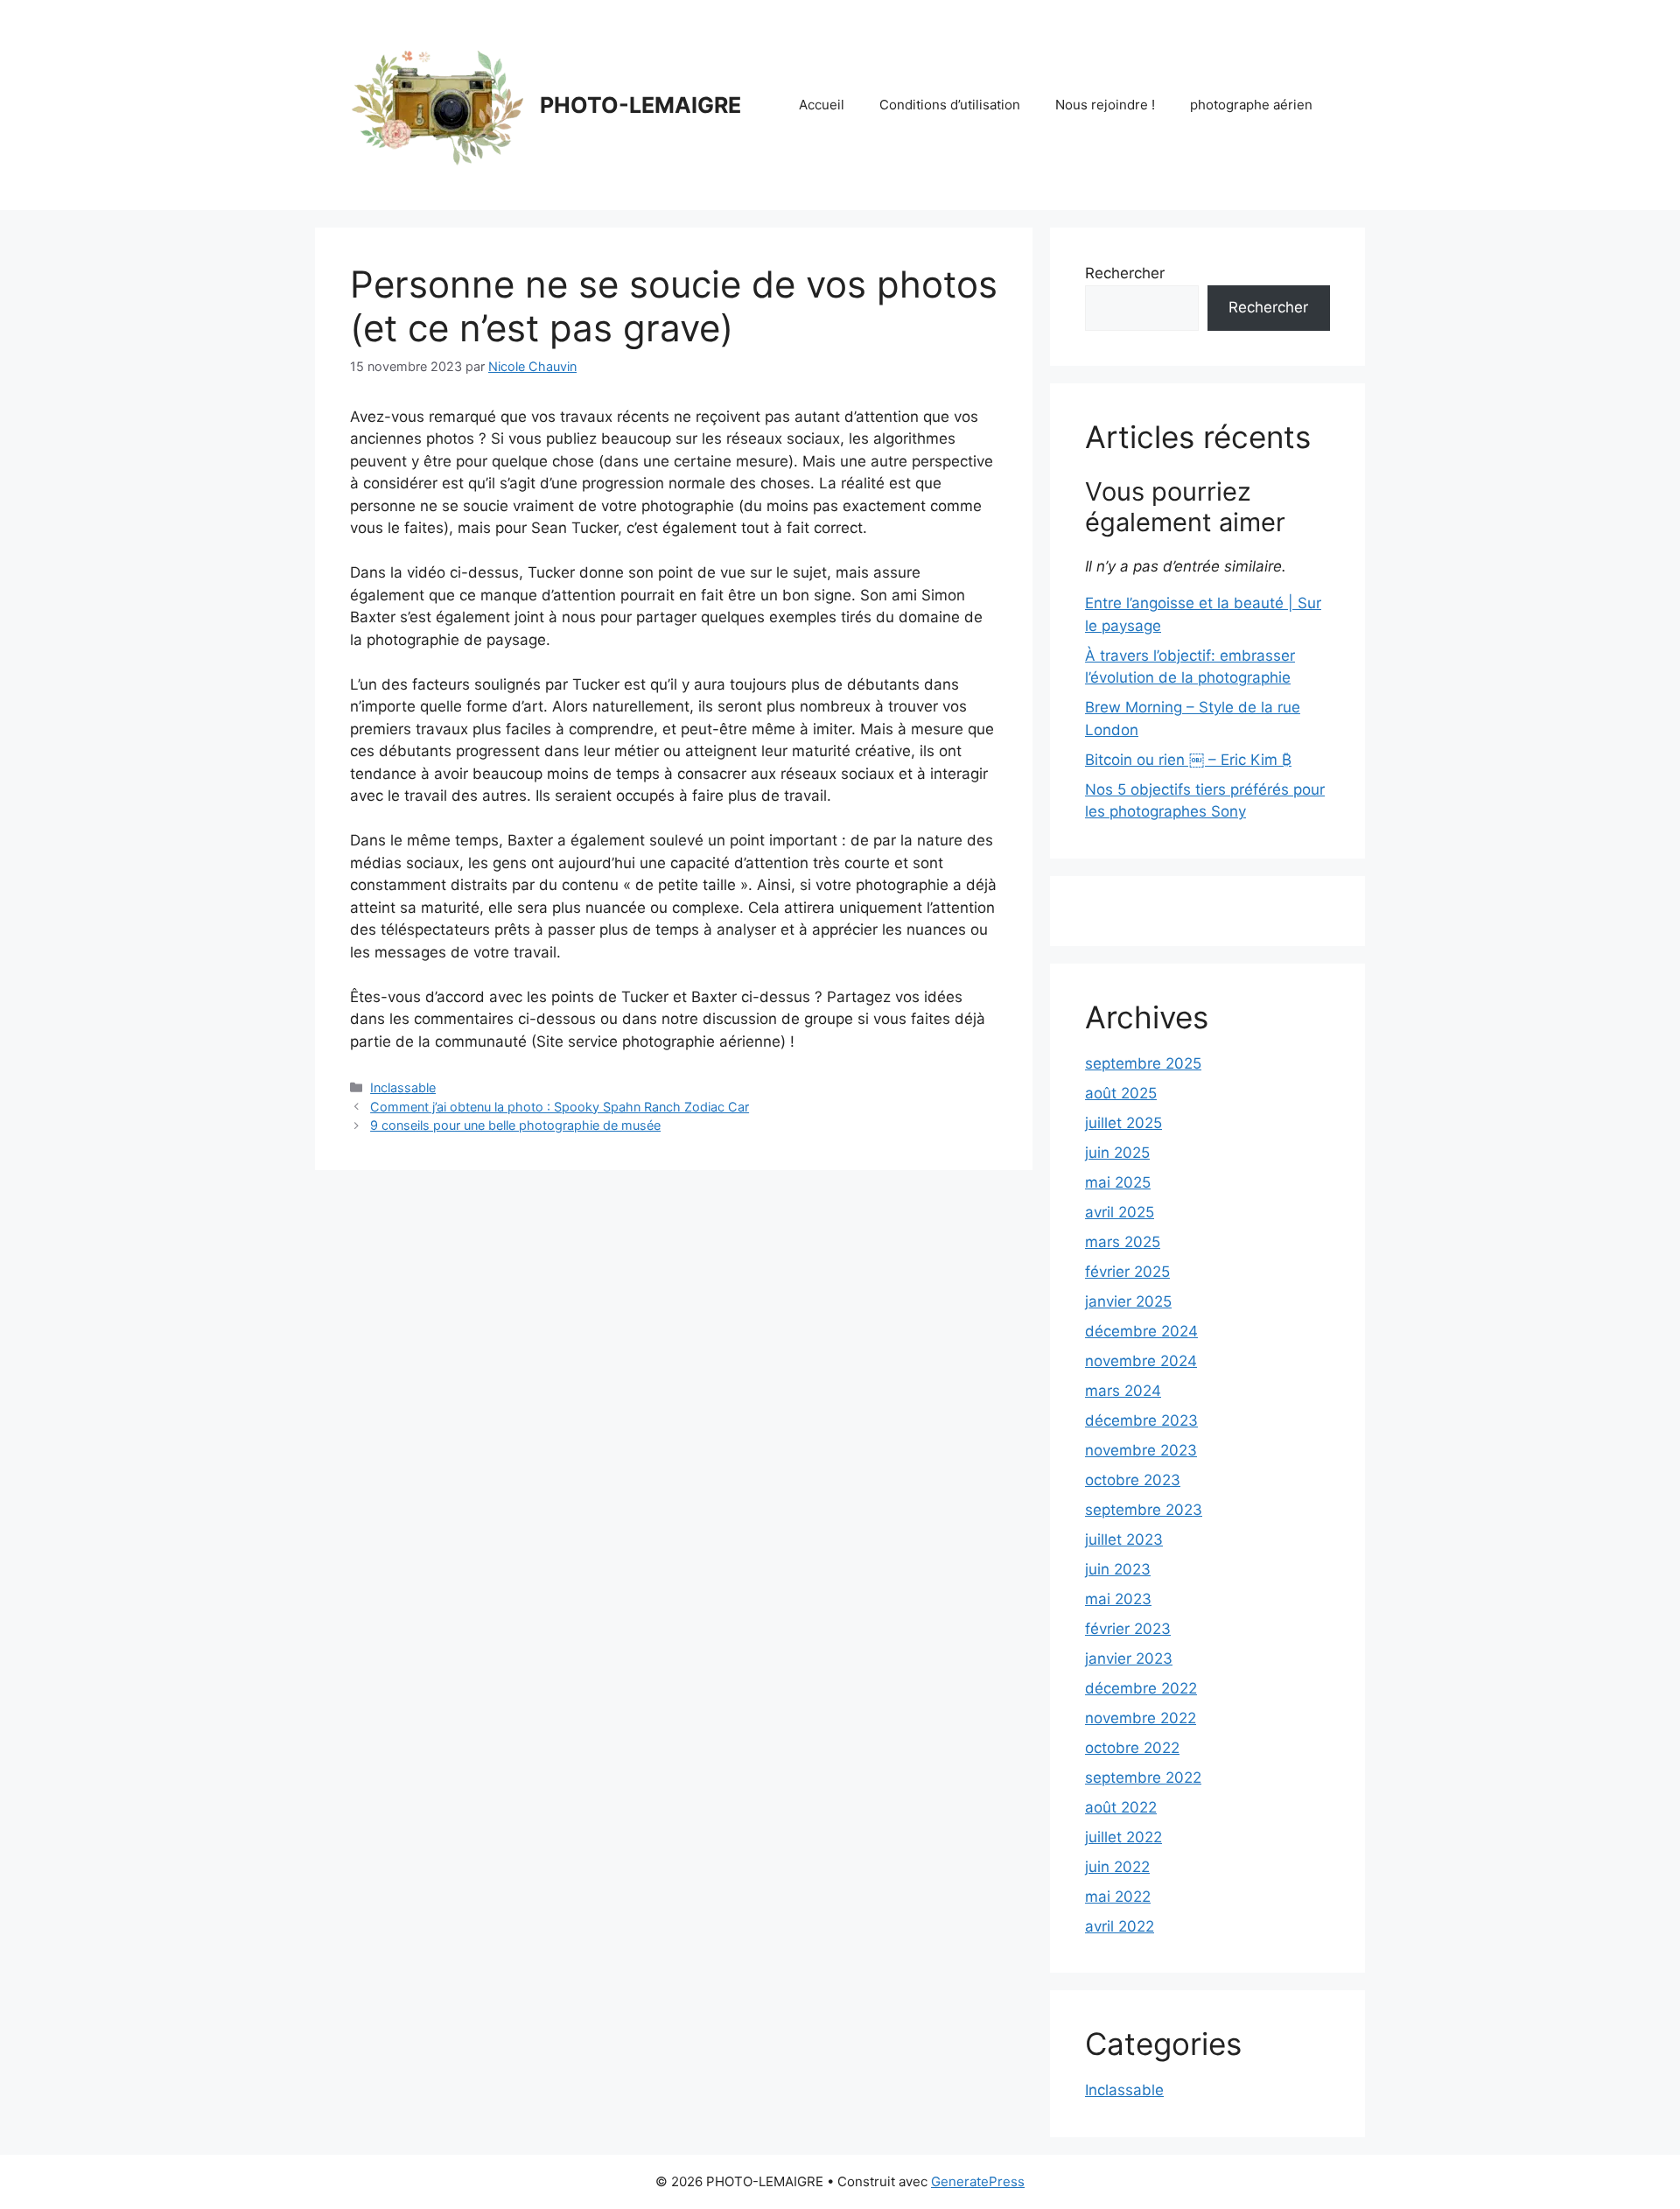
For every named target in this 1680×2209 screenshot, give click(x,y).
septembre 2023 (1144, 1510)
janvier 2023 (1129, 1659)
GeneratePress (978, 2181)
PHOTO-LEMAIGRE (640, 105)
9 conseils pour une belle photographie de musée (515, 1125)
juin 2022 (1117, 1867)
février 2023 (1128, 1629)
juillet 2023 (1124, 1539)
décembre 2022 (1141, 1688)
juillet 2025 (1123, 1123)
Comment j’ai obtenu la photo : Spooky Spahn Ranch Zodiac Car (560, 1107)
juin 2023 (1118, 1569)
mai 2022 (1118, 1897)
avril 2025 (1120, 1212)
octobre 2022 (1132, 1748)
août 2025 (1121, 1093)
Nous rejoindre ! (1105, 105)
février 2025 (1127, 1272)
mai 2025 (1118, 1182)
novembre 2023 (1141, 1450)
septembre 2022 (1143, 1778)
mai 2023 (1118, 1599)
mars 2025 (1123, 1242)
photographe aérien (1251, 105)
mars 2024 (1123, 1391)
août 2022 (1121, 1807)
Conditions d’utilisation (950, 105)
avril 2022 (1120, 1926)
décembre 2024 (1141, 1331)
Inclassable (403, 1087)
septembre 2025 (1143, 1063)
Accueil (822, 105)
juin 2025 (1117, 1153)
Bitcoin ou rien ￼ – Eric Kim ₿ (1188, 760)
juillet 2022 (1123, 1837)
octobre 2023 (1133, 1480)
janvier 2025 (1128, 1301)
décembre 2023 (1141, 1420)
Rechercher (1125, 273)
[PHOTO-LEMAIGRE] (437, 104)
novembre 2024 (1141, 1361)
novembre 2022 (1141, 1718)
